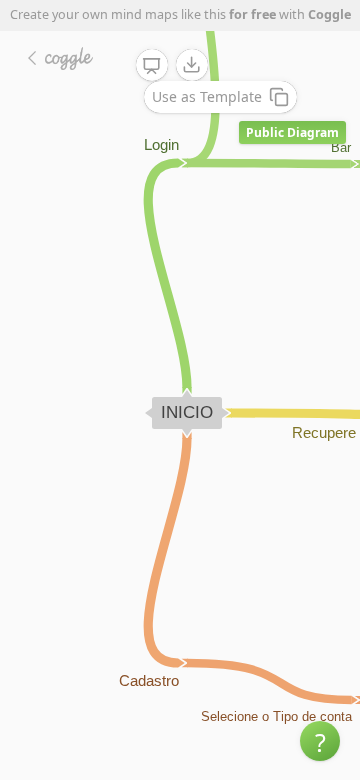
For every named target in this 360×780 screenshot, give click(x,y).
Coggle (329, 14)
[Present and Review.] (152, 66)
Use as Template (207, 96)
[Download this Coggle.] (192, 65)
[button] (320, 741)
